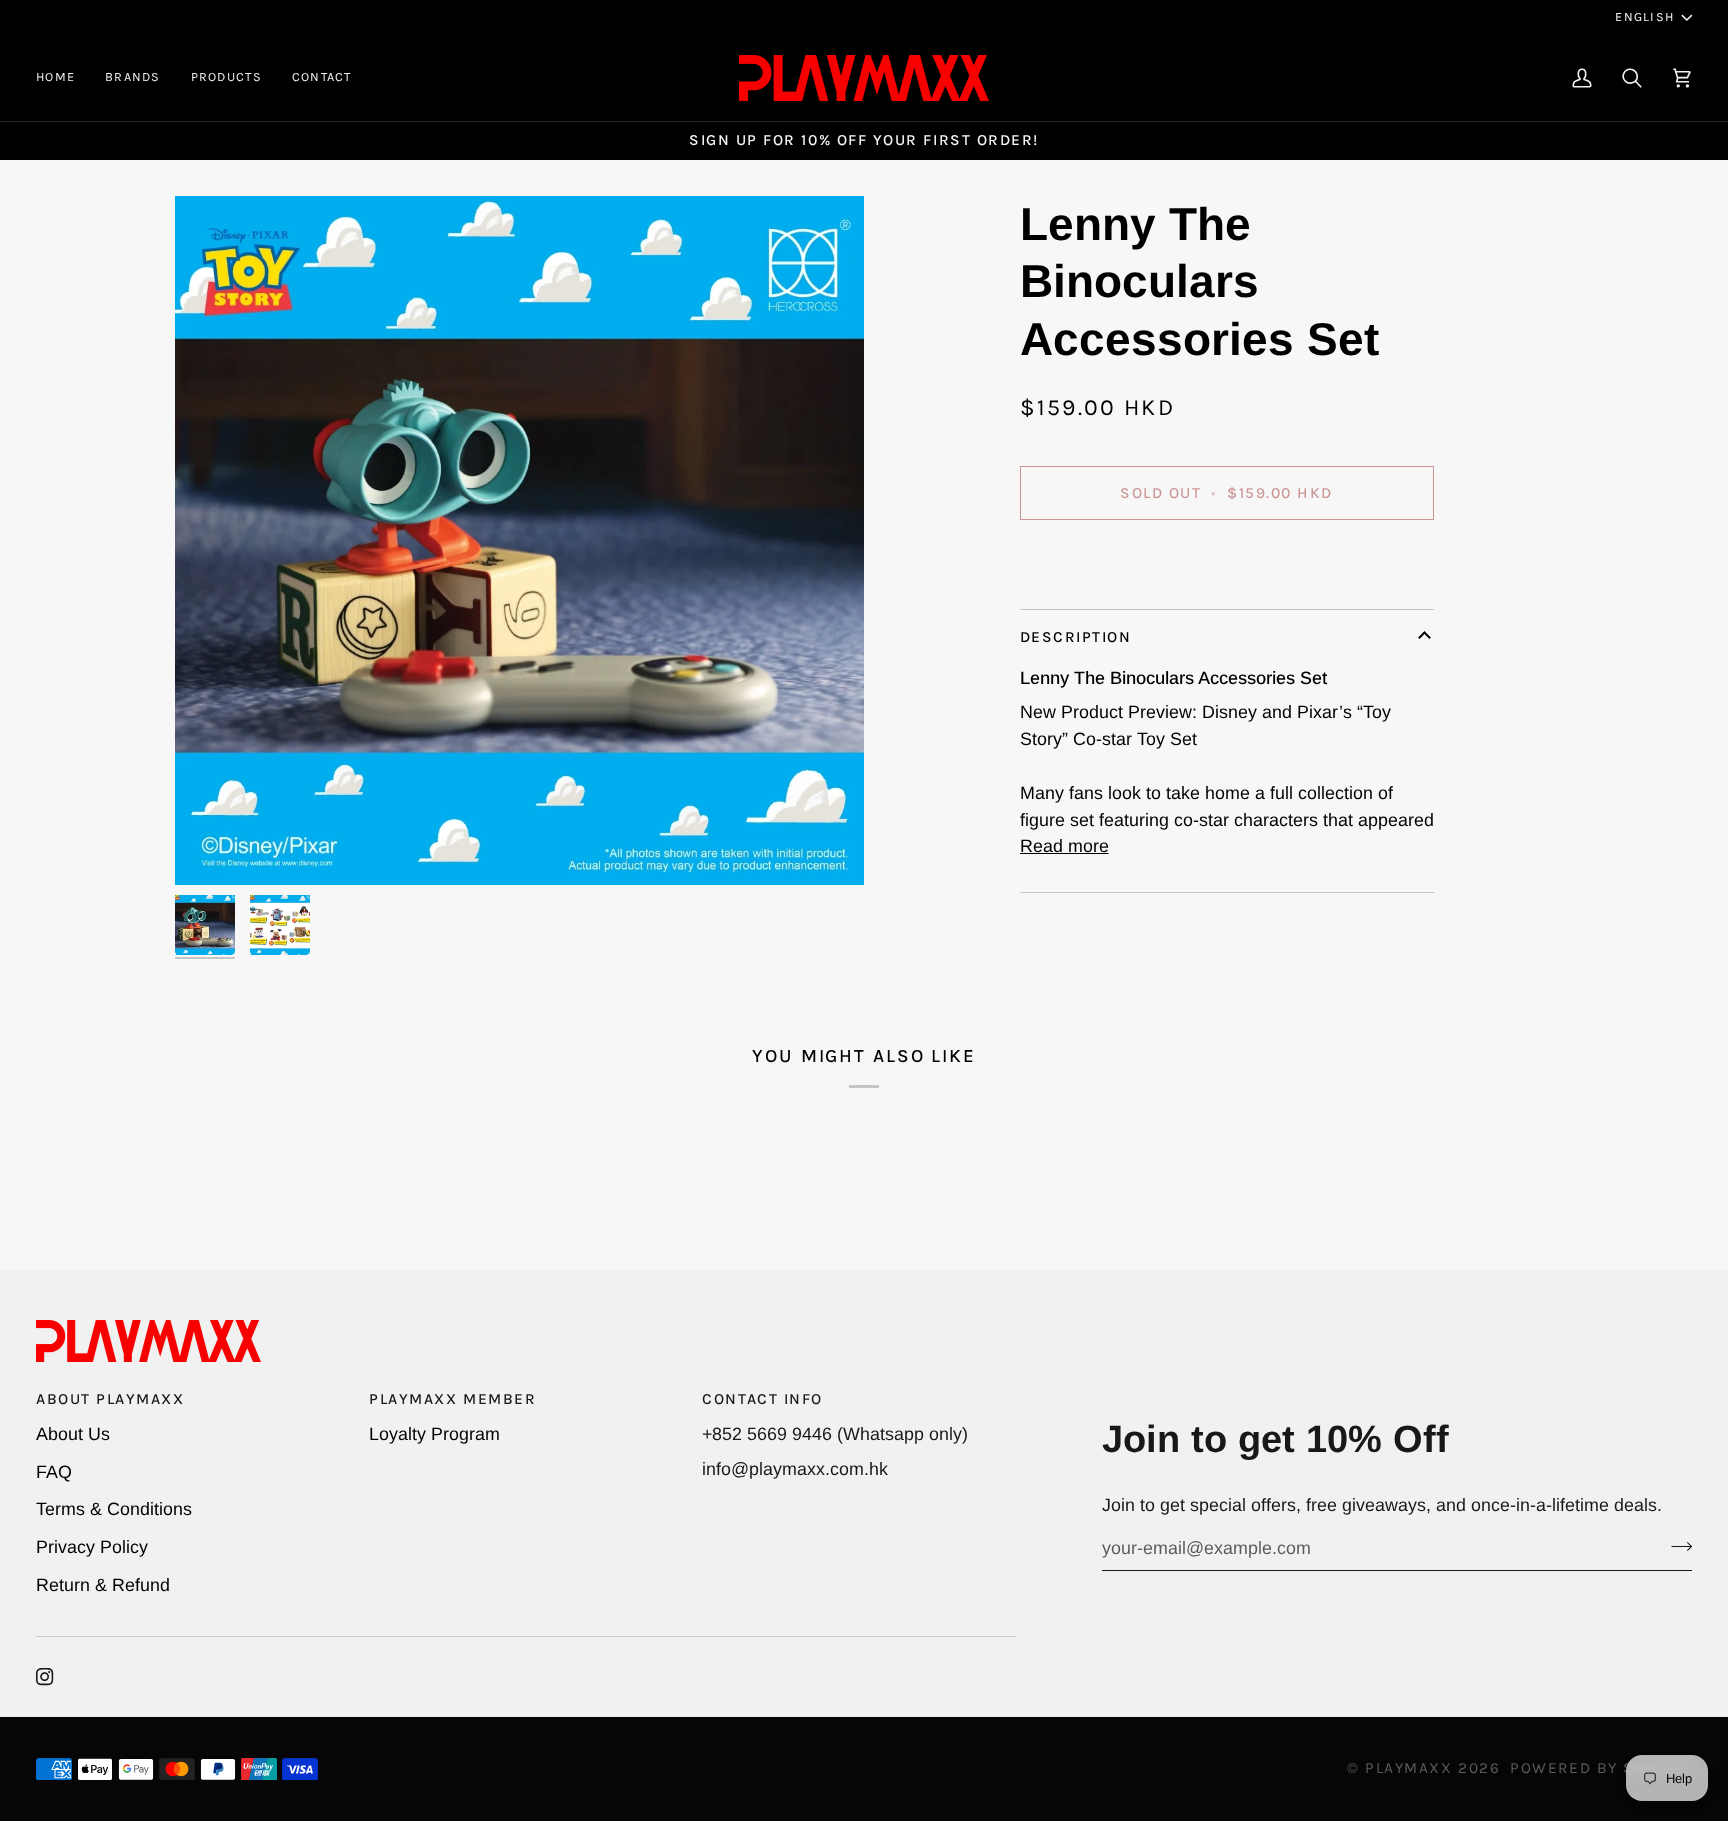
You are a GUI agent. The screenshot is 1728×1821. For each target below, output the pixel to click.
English (1644, 16)
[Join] (1675, 1546)
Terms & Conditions (114, 1509)
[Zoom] (519, 540)
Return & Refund (103, 1585)
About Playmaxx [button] (110, 1399)
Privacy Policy (92, 1547)
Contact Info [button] (762, 1399)
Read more (1064, 846)
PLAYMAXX (1408, 1768)
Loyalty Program (434, 1434)
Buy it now (1226, 561)
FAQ (54, 1472)
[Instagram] (45, 1677)
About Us (73, 1434)
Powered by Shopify (1601, 1768)
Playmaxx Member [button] (452, 1399)
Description (1076, 637)
